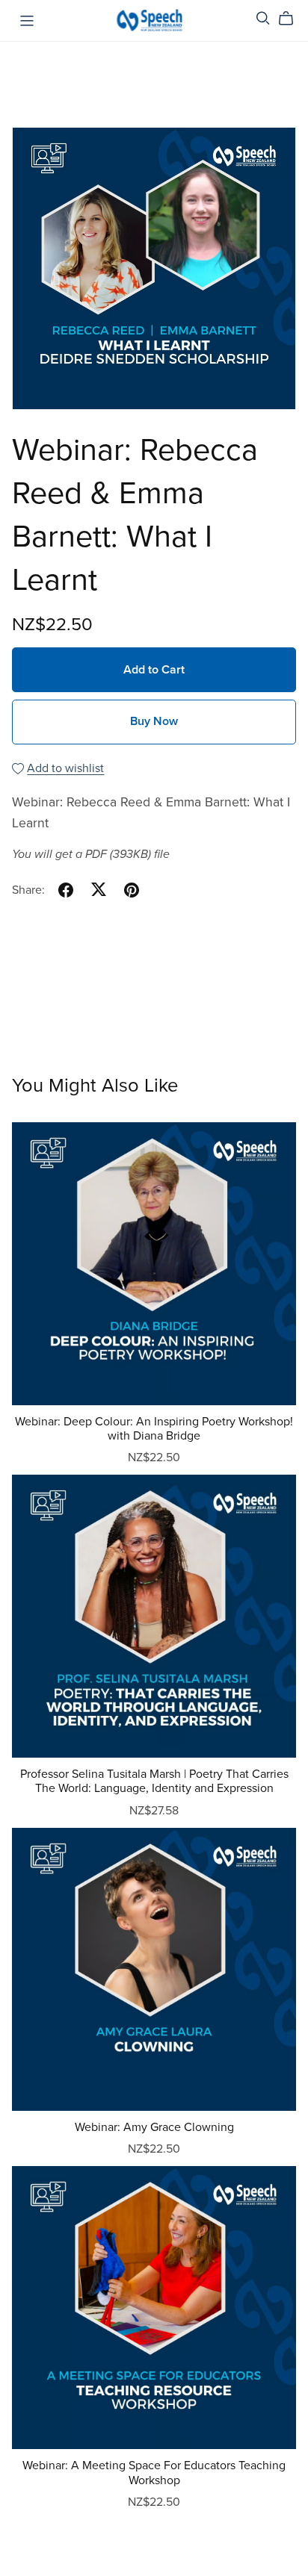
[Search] (263, 18)
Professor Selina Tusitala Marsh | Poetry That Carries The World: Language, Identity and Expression (154, 1781)
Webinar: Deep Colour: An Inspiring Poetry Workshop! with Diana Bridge (154, 1429)
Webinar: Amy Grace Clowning (154, 2127)
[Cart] (292, 19)
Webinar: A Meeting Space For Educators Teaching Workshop (154, 2473)
